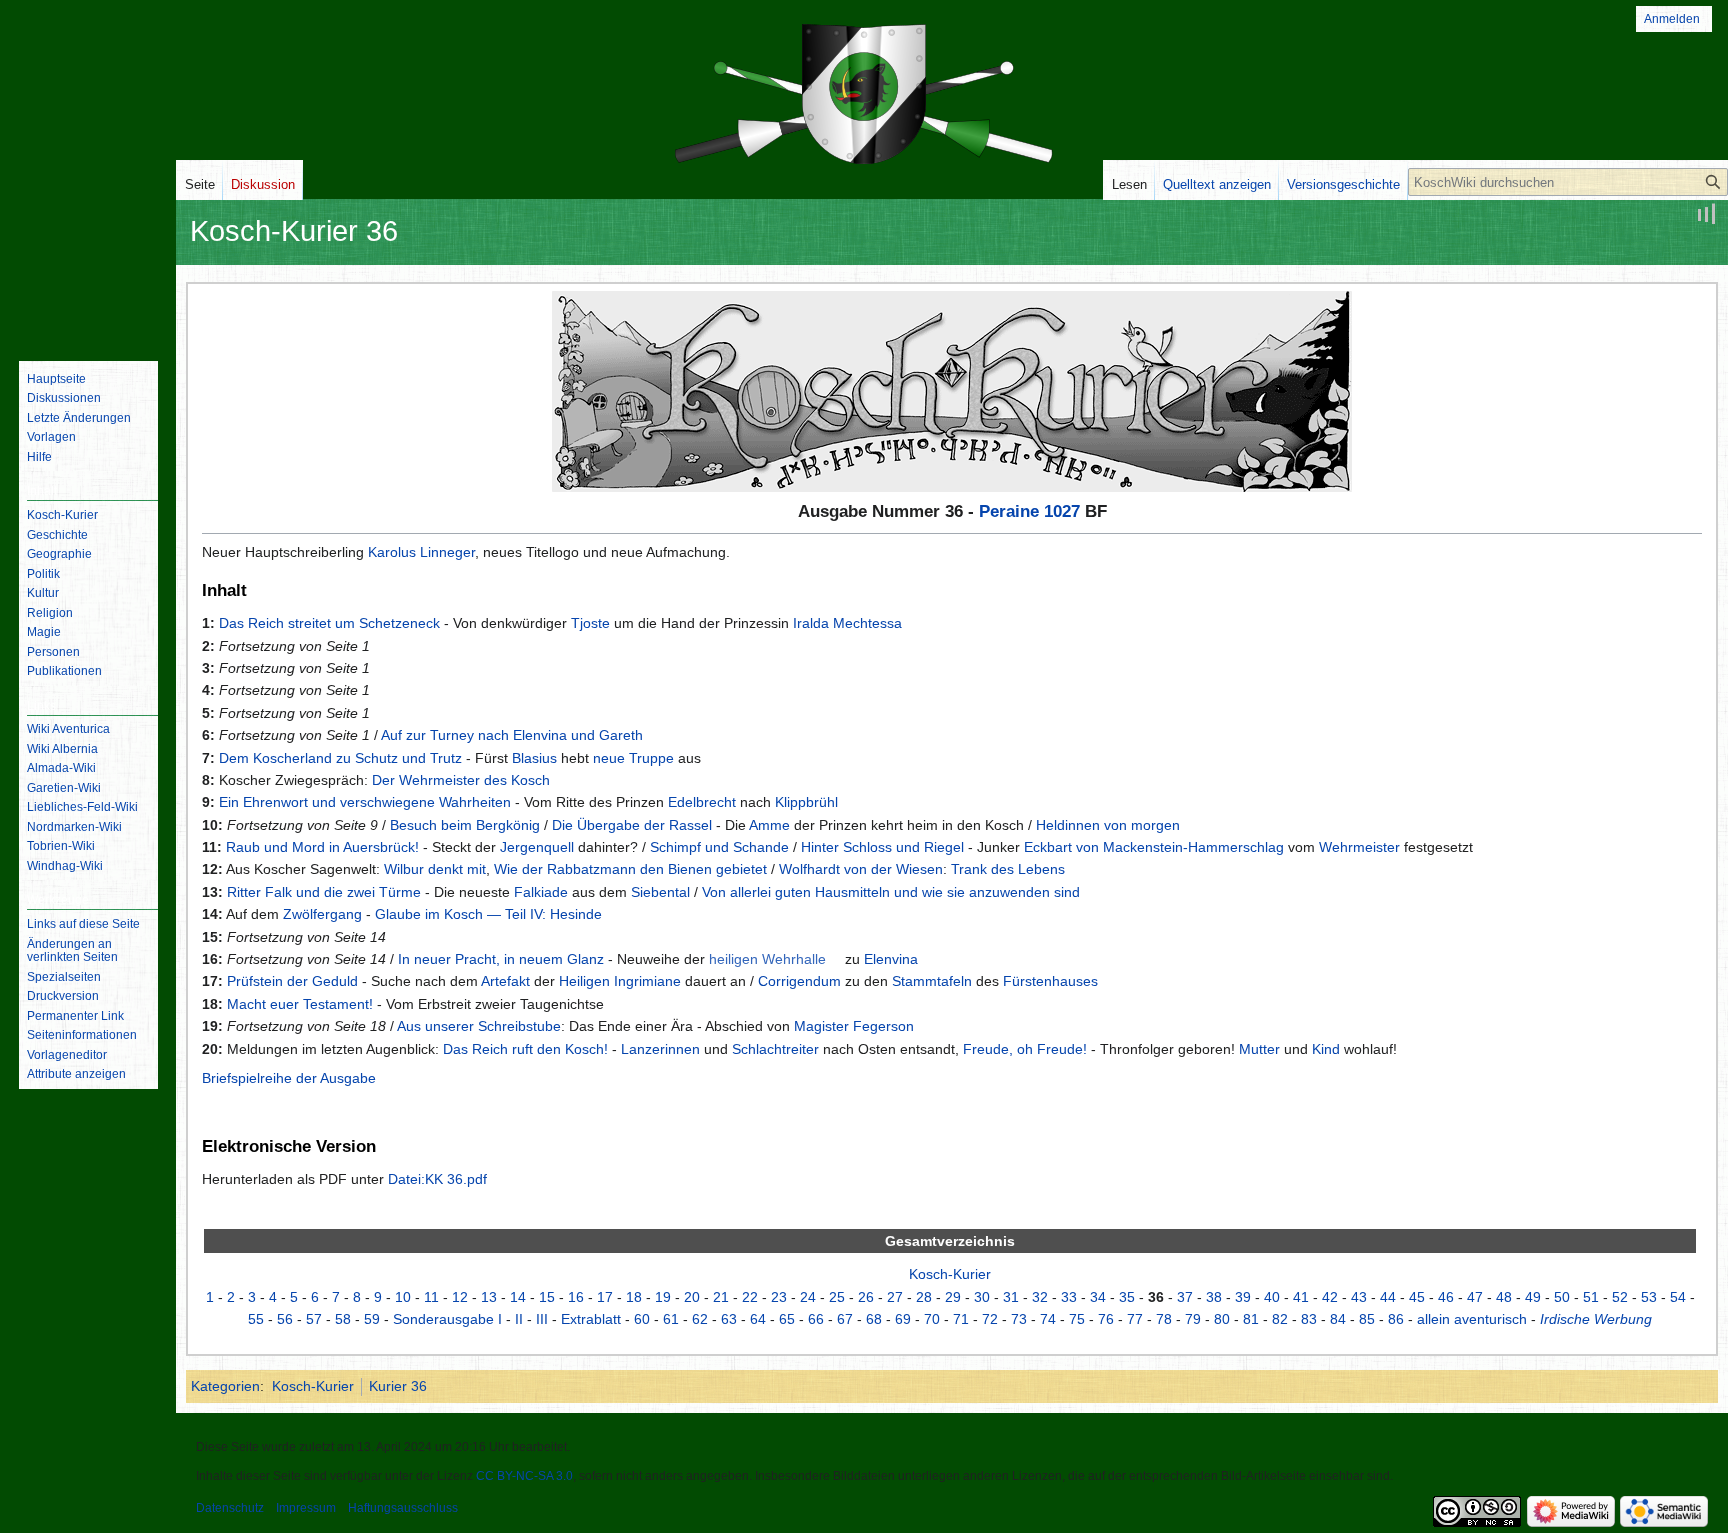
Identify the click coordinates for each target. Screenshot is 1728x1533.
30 (982, 1297)
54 (1678, 1297)
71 (961, 1319)
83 (1309, 1319)
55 (256, 1319)
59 (372, 1319)
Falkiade (541, 892)
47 (1475, 1297)
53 (1649, 1297)
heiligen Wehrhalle (767, 959)
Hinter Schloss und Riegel (882, 847)
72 (990, 1319)
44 (1388, 1297)
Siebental (660, 892)
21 (721, 1297)
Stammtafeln (932, 981)
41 (1301, 1297)
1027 (1062, 511)
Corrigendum (799, 981)
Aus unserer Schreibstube (479, 1026)
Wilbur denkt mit (435, 869)
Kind (1326, 1049)
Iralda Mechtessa (847, 623)
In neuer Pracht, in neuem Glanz (501, 959)
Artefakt (505, 981)
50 (1562, 1297)
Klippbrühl (806, 802)
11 (431, 1297)
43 (1359, 1297)
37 (1185, 1297)
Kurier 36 (398, 1386)
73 (1019, 1319)
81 (1251, 1319)
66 (816, 1319)
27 (895, 1297)
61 (671, 1319)
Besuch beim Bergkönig (465, 825)
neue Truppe (633, 758)
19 (663, 1297)
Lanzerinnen (660, 1049)
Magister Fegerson (854, 1026)
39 (1243, 1297)
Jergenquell (537, 847)
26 (866, 1297)
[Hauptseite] (88, 265)
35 (1127, 1297)
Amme (769, 825)
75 (1077, 1319)
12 (460, 1297)
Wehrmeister (1359, 847)
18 (634, 1297)
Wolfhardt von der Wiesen (861, 869)
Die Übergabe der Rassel (632, 825)
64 (758, 1319)
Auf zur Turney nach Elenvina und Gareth (512, 735)
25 (837, 1297)
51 (1591, 1297)
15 (547, 1297)
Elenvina (891, 959)
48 (1504, 1297)
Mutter (1259, 1049)
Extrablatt (591, 1319)
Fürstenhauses (1050, 981)
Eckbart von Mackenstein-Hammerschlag (1154, 847)
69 (903, 1319)
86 (1396, 1319)
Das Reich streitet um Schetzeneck (329, 623)
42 (1330, 1297)
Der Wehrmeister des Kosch (461, 780)
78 (1164, 1319)
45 (1417, 1297)
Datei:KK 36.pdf (437, 1179)
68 (874, 1319)
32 (1040, 1297)
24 (808, 1297)
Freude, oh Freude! (1025, 1049)
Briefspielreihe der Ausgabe (289, 1078)
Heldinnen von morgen (1108, 825)
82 (1280, 1319)
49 (1533, 1297)
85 (1367, 1319)
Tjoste (590, 623)
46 (1446, 1297)
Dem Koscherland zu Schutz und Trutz (340, 758)
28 (924, 1297)
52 (1620, 1297)
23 (779, 1297)
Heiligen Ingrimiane (620, 981)
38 (1214, 1297)
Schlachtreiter (775, 1049)
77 (1135, 1319)
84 (1338, 1319)
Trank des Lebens (1008, 869)
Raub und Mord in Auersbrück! (322, 847)
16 (576, 1297)
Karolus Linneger (421, 552)
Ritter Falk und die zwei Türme (324, 892)
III (542, 1319)
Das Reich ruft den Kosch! (525, 1049)
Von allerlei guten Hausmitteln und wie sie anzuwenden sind (891, 892)
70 (932, 1319)
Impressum (306, 1508)
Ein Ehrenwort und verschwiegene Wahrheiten (365, 802)
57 (314, 1319)
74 (1048, 1319)
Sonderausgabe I (447, 1319)
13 (489, 1297)
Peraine (1009, 511)
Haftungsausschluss (403, 1508)
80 (1222, 1319)
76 (1106, 1319)
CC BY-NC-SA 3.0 (524, 1476)
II (519, 1319)
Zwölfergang (322, 914)
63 (729, 1319)
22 (750, 1297)
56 (285, 1319)
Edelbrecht (702, 802)
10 (403, 1297)
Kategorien (225, 1386)
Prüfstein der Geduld (292, 981)
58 (343, 1319)
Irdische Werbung (1596, 1319)
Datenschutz (230, 1508)
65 (787, 1319)
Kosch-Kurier (950, 1274)
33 (1069, 1297)
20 (692, 1297)
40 (1272, 1297)
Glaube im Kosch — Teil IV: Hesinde (488, 914)
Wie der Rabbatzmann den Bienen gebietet (630, 869)
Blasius (534, 758)
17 (605, 1297)
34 (1098, 1297)
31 (1011, 1297)
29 (953, 1297)
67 (845, 1319)
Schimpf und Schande (719, 847)
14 (518, 1297)
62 (700, 1319)
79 (1193, 1319)
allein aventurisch (1472, 1319)
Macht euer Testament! (300, 1004)
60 (642, 1319)
